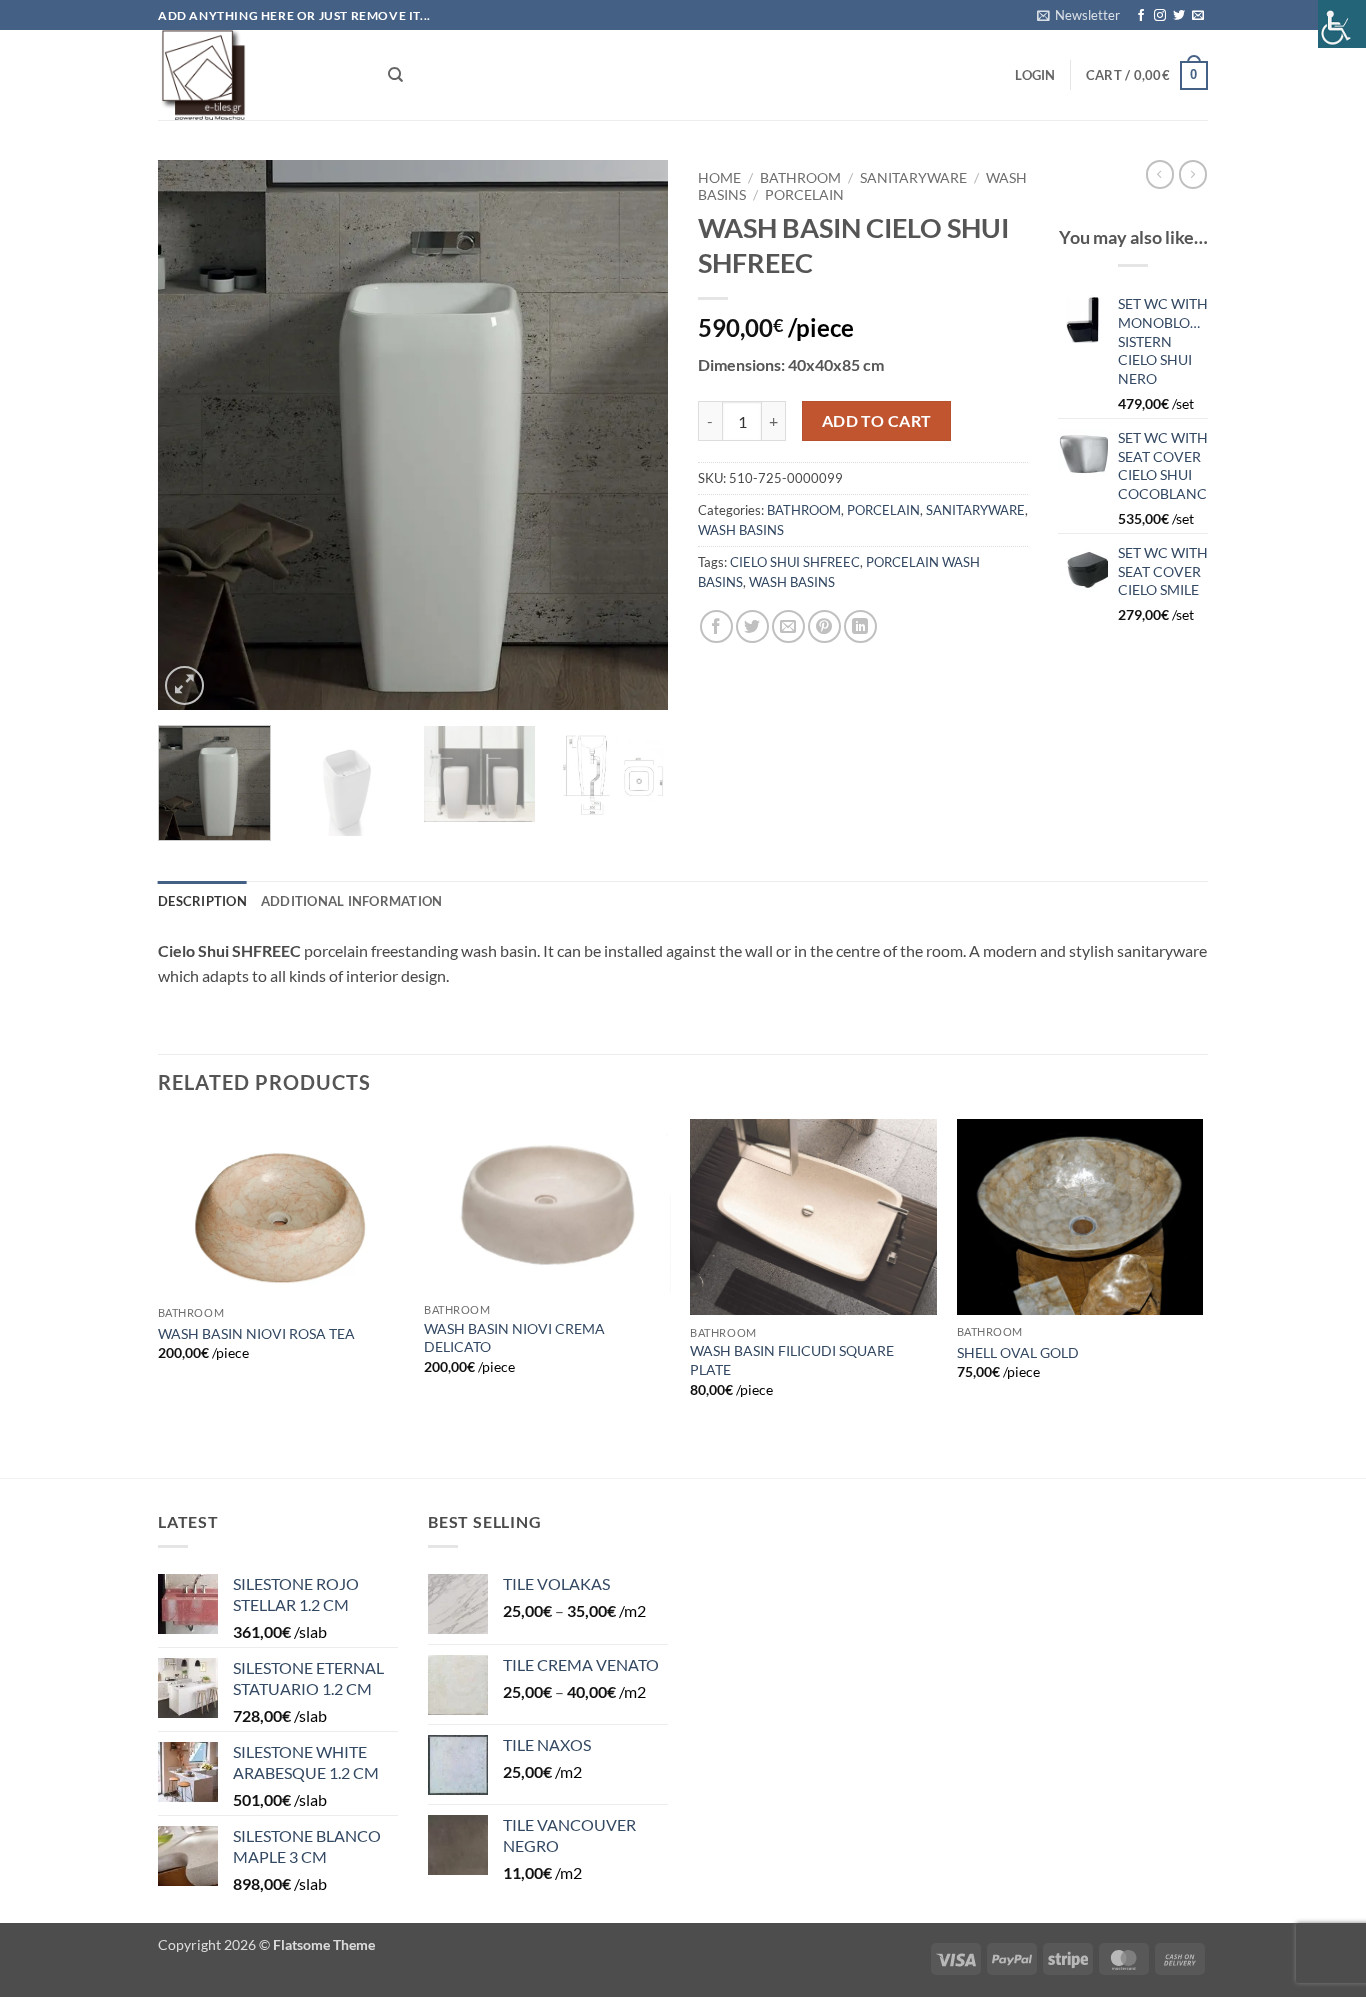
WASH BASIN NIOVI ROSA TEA (256, 1333)
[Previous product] (1193, 174)
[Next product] (1160, 174)
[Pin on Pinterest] (824, 626)
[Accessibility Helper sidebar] (1342, 24)
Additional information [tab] (352, 901)
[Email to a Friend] (788, 626)
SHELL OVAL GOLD (1018, 1352)
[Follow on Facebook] (1141, 16)
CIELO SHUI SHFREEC (795, 562)
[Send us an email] (1198, 16)
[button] (1078, 15)
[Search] (395, 75)
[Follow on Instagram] (1160, 16)
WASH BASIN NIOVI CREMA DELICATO (514, 1338)
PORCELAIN (804, 195)
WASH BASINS (741, 530)
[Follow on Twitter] (1179, 16)
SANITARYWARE (913, 178)
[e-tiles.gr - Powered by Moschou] (258, 75)
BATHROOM (800, 178)
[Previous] (193, 435)
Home (719, 178)
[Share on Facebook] (716, 626)
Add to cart (877, 421)
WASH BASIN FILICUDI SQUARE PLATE (792, 1360)
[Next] (633, 435)
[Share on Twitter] (752, 626)
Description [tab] (202, 901)
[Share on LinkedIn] (860, 626)
